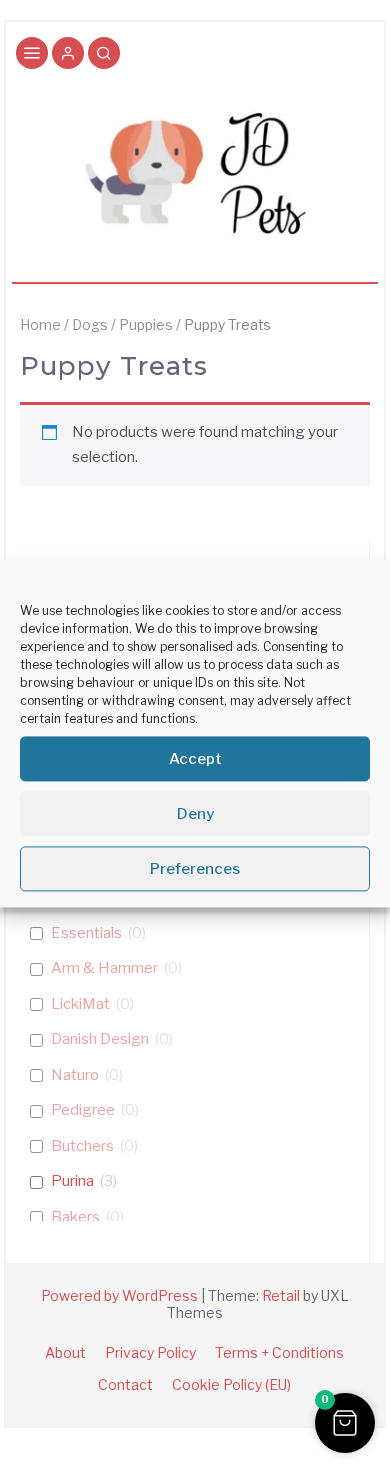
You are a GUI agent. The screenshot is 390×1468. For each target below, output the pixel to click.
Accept (195, 759)
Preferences (195, 869)
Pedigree (83, 1110)
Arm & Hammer (104, 968)
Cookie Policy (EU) (231, 1384)
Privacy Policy (150, 1352)
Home (40, 325)
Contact (125, 1384)
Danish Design (100, 1039)
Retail (281, 1295)
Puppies (146, 325)
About (65, 1352)
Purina (72, 1181)
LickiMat (80, 1004)
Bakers (75, 1217)
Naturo (75, 1075)
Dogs (90, 325)
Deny (195, 814)
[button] (68, 55)
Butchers (82, 1146)
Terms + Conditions (279, 1352)
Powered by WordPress (119, 1295)
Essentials (86, 933)
